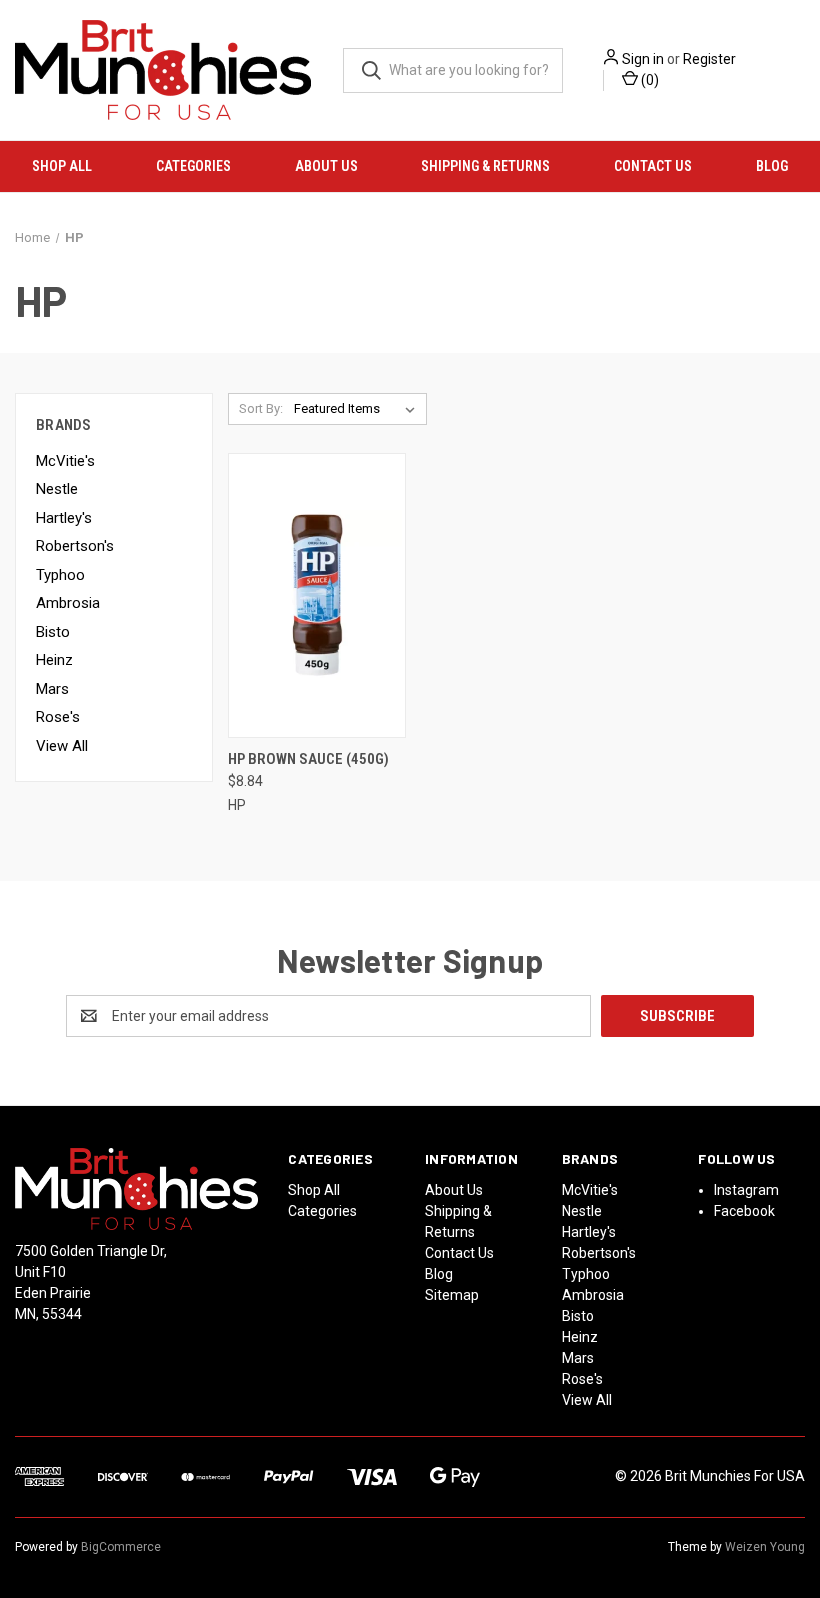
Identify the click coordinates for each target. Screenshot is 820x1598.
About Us (326, 166)
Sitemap (452, 1295)
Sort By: (261, 408)
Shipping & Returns (485, 166)
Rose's (58, 717)
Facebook (744, 1211)
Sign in (643, 59)
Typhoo (60, 575)
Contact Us (653, 166)
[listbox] (358, 409)
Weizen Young (765, 1547)
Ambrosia (68, 603)
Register (709, 59)
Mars (52, 689)
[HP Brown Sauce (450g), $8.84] (317, 595)
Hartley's (64, 518)
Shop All (62, 166)
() (648, 80)
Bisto (53, 632)
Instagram (746, 1190)
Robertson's (75, 546)
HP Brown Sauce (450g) (308, 759)
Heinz (54, 660)
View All (62, 746)
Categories (193, 166)
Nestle (57, 489)
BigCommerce (121, 1547)
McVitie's (65, 461)
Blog (772, 166)
